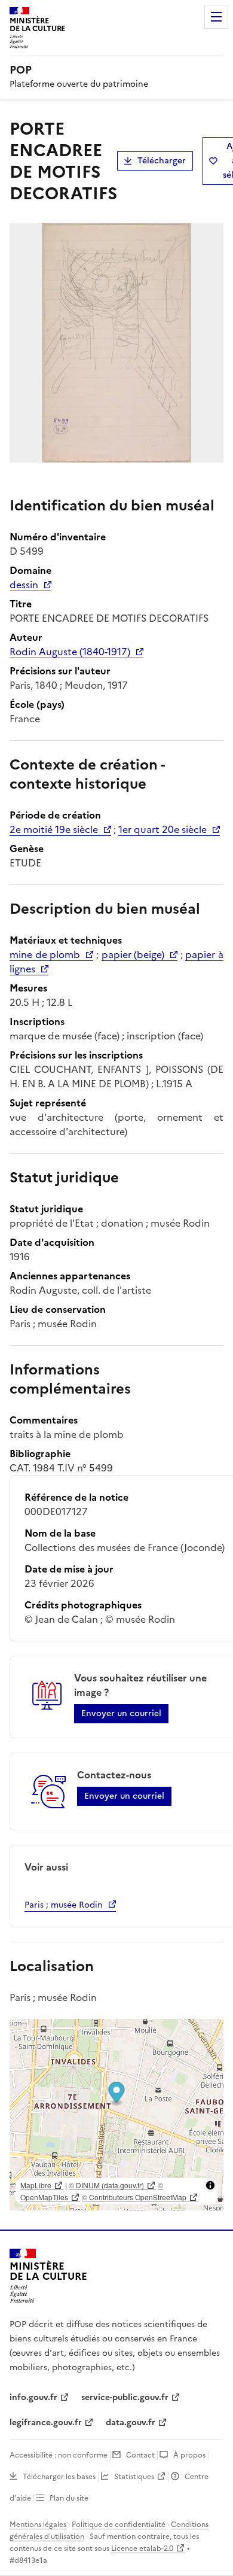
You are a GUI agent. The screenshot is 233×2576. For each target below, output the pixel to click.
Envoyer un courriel (121, 1713)
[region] (116, 2115)
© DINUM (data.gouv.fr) (106, 2185)
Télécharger (162, 161)
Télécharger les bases (59, 2477)
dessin (24, 585)
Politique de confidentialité (119, 2525)
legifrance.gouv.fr (46, 2423)
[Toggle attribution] (210, 2185)
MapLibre (36, 2185)
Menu (216, 17)
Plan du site (69, 2498)
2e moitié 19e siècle (54, 829)
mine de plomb (45, 954)
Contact (140, 2455)
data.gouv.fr (131, 2423)
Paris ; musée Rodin (64, 1905)
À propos (189, 2455)
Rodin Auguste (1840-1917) (70, 652)
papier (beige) (133, 954)
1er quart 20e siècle (163, 829)
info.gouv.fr (33, 2397)
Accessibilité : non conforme (59, 2455)
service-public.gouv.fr (125, 2397)
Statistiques (134, 2477)
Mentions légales (38, 2525)
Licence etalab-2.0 (142, 2548)
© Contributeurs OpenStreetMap (134, 2197)
